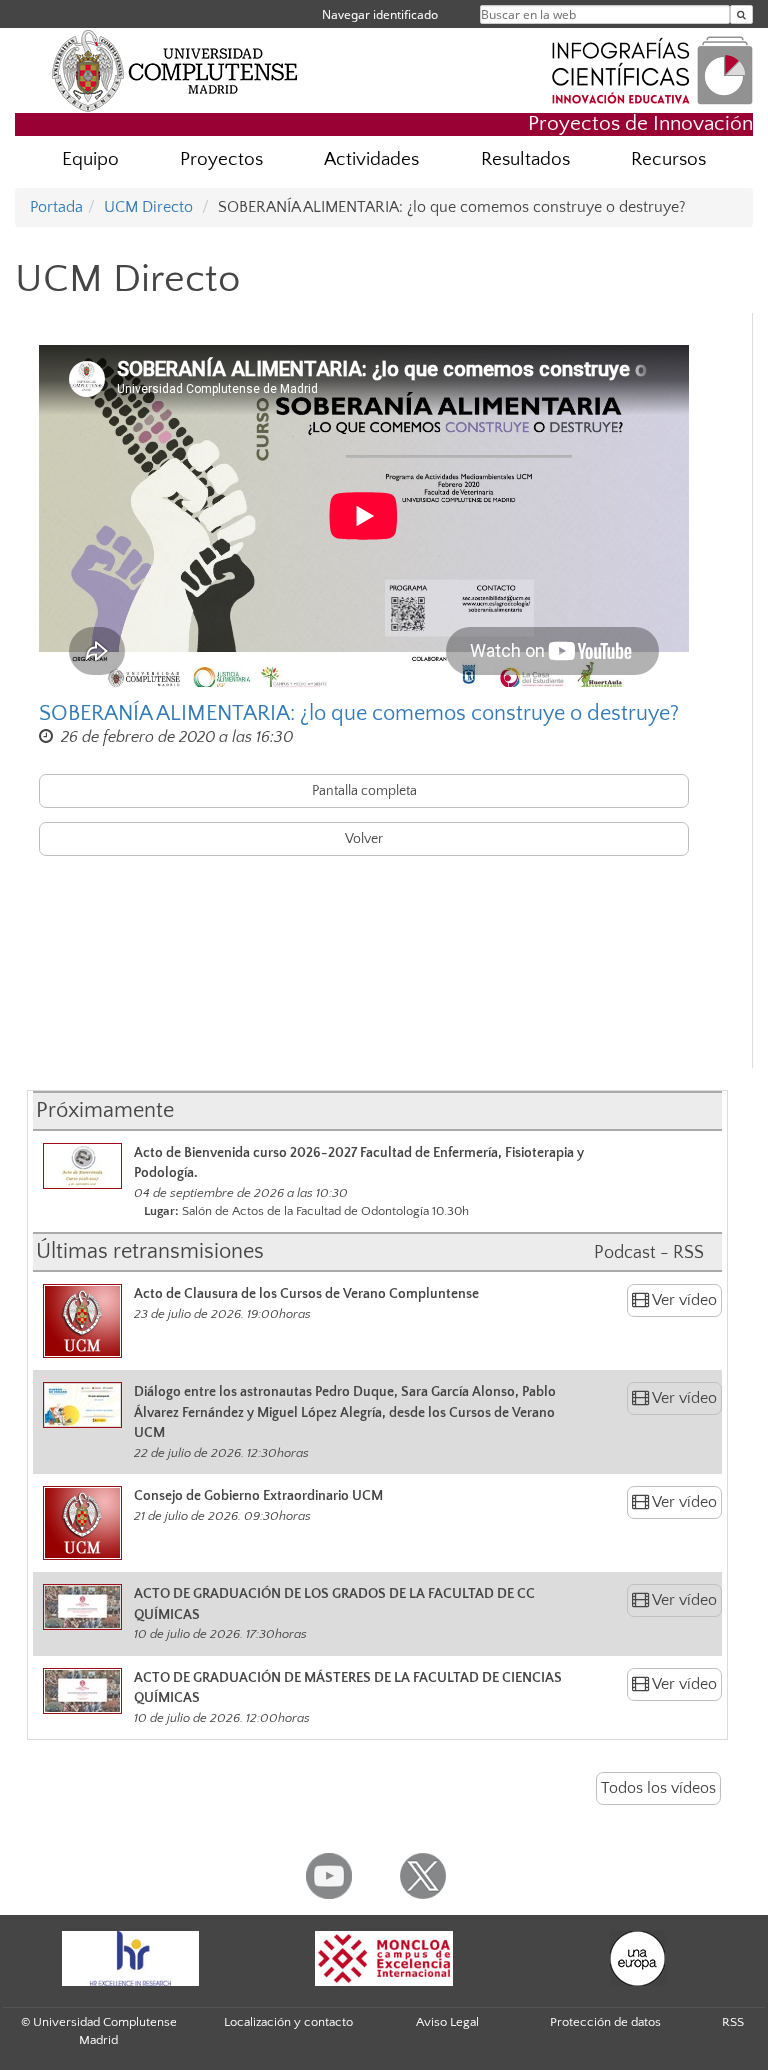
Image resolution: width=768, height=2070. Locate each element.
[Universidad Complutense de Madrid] (175, 70)
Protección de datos (605, 2022)
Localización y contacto (288, 2022)
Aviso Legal (447, 2022)
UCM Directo (148, 207)
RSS (733, 2022)
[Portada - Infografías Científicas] (652, 68)
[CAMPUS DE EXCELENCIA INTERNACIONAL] (384, 1958)
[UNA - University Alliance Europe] (638, 1958)
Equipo (90, 159)
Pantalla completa (364, 791)
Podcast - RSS (649, 1253)
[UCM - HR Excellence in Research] (130, 1958)
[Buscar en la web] (741, 14)
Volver (364, 839)
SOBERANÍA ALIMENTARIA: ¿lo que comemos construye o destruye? (359, 713)
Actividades (371, 159)
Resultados (525, 159)
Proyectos (221, 159)
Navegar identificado (380, 14)
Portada (56, 207)
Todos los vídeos (658, 1788)
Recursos (668, 159)
